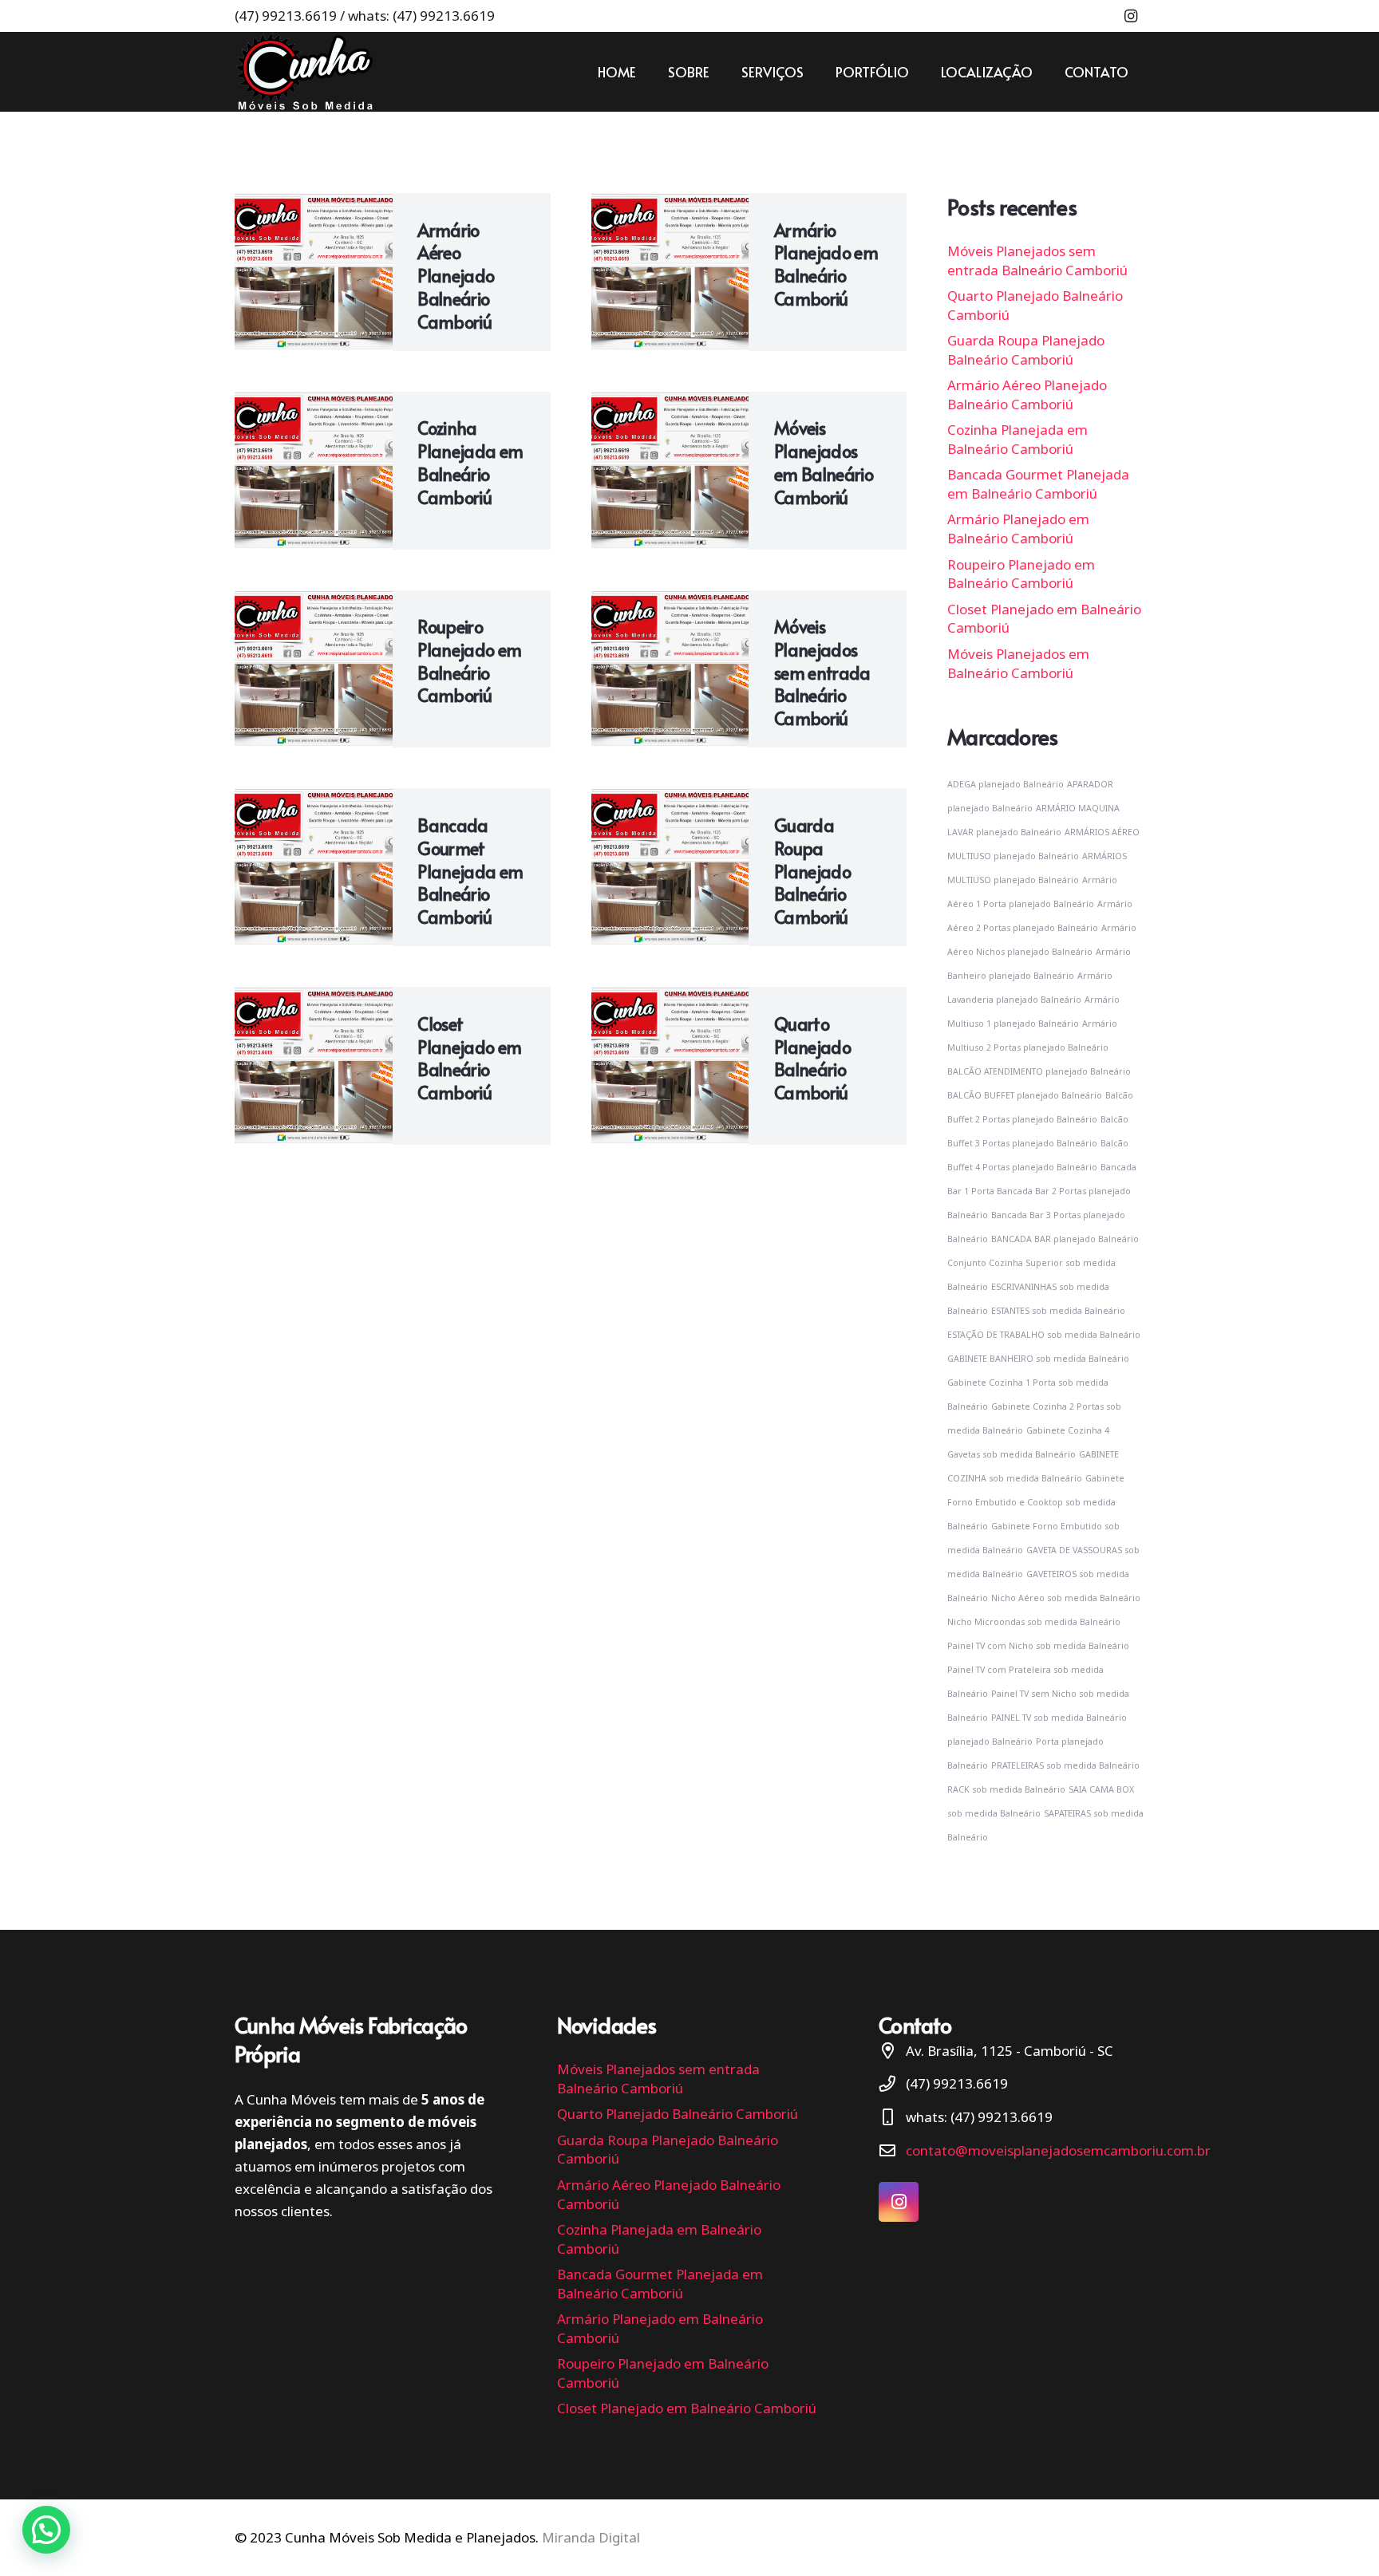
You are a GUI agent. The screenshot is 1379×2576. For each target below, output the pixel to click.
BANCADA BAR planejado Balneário (1065, 1239)
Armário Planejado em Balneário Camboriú (826, 264)
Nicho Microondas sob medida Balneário (1034, 1622)
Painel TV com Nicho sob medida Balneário (1038, 1646)
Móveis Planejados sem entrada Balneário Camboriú (822, 672)
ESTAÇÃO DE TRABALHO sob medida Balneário (1044, 1335)
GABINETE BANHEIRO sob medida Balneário (1038, 1359)
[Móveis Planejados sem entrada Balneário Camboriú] (670, 669)
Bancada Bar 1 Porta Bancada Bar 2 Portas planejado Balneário (1042, 1191)
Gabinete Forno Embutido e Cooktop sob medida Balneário (1036, 1502)
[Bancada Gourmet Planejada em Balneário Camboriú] (314, 867)
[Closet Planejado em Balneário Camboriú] (314, 1066)
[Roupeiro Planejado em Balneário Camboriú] (314, 669)
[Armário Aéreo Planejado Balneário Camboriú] (314, 272)
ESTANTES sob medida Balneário (1058, 1311)
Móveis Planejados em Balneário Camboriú (824, 462)
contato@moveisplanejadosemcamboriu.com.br (1058, 2150)
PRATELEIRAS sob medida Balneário (1065, 1765)
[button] (46, 2530)
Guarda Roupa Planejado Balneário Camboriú (812, 871)
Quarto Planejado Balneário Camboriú (812, 1058)
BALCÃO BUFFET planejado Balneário (1025, 1095)
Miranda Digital (591, 2537)
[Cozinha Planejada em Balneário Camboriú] (314, 471)
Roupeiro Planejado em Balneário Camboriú (469, 661)
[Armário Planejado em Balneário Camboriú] (670, 272)
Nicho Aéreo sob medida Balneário (1066, 1598)
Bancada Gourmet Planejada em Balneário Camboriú (470, 871)
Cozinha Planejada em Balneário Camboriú (470, 462)
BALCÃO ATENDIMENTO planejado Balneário (1039, 1071)
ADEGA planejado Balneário (1006, 784)
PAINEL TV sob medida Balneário (1059, 1718)
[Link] (304, 72)
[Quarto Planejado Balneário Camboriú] (670, 1066)
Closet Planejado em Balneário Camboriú (469, 1058)
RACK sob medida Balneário (1006, 1789)
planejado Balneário (990, 1742)
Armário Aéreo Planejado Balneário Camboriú (456, 276)
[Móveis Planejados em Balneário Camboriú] (670, 471)
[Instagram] (1131, 16)
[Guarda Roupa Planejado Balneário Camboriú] (670, 867)
